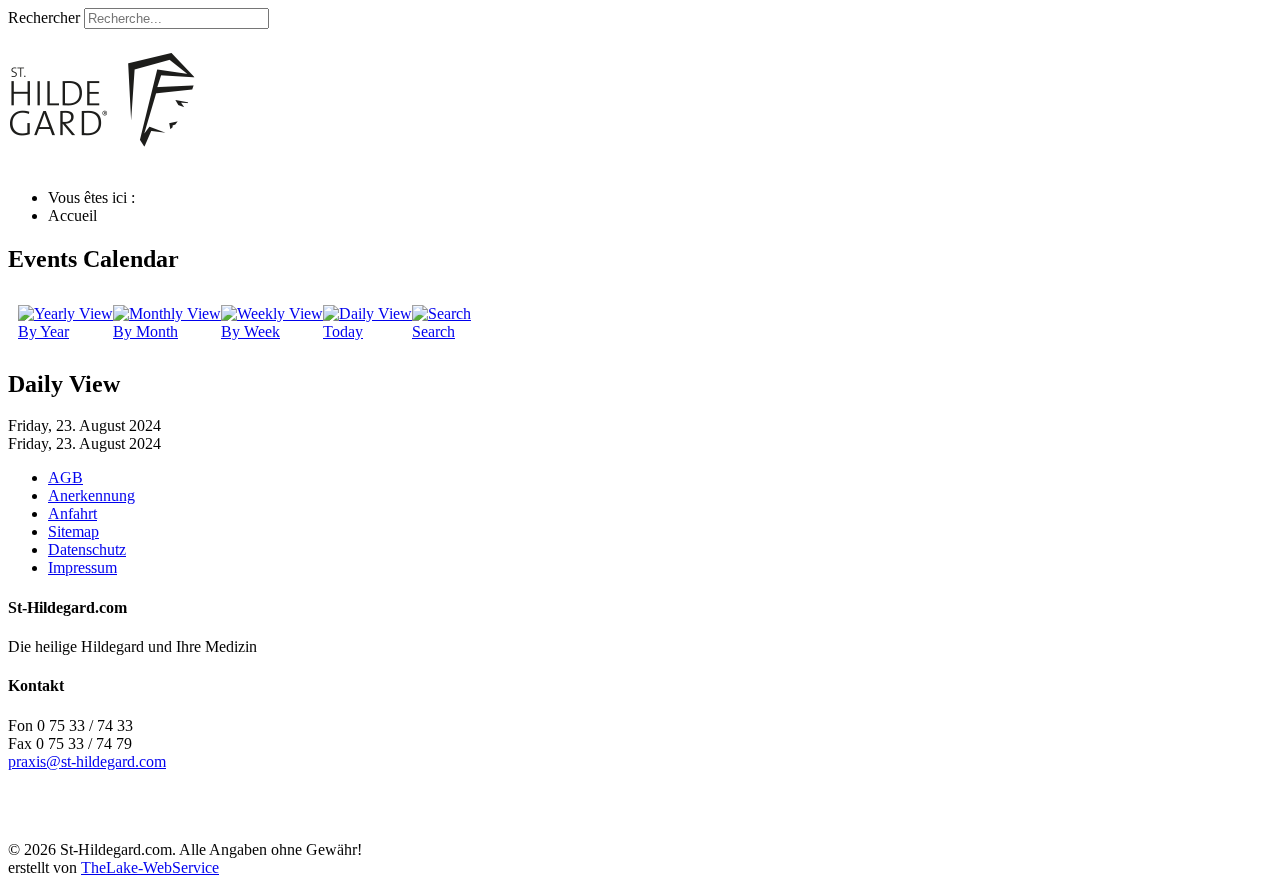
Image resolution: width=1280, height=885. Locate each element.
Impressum (82, 567)
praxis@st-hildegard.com (87, 761)
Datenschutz (87, 549)
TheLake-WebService (150, 867)
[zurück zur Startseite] (283, 163)
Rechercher (44, 17)
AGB (65, 477)
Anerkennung (91, 495)
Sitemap (73, 531)
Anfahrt (72, 513)
